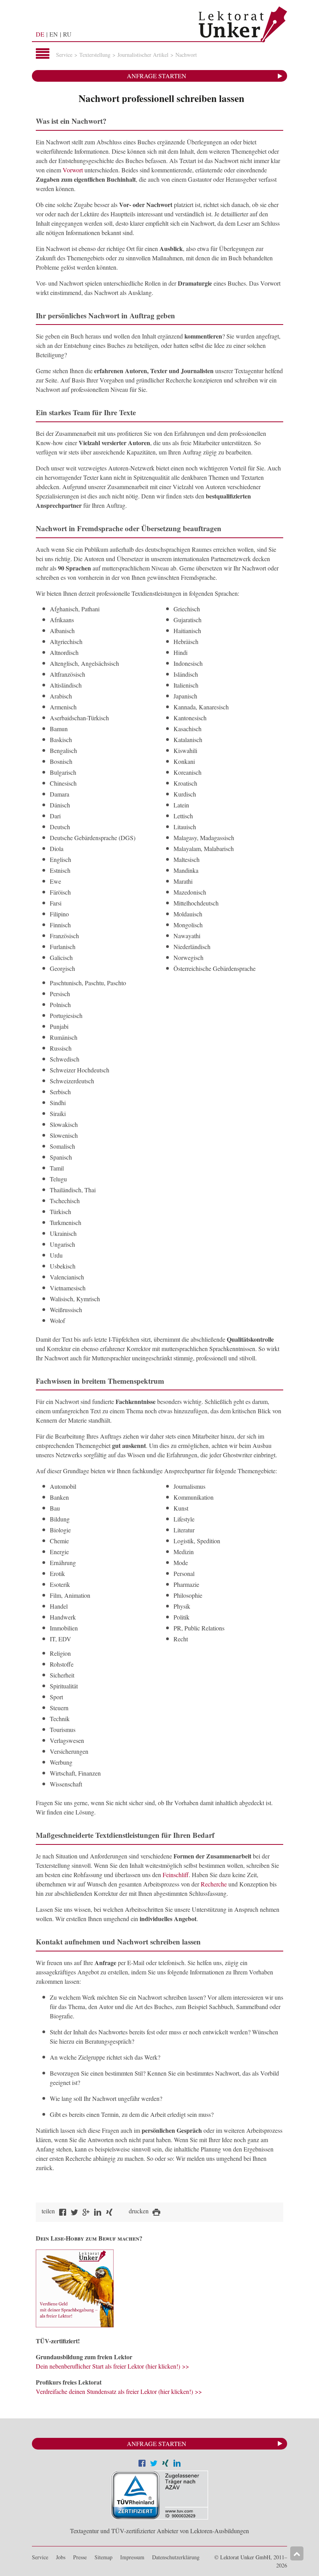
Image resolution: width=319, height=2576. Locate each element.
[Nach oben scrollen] (297, 2553)
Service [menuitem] (40, 2557)
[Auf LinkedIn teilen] (177, 2464)
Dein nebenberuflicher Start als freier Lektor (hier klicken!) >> (112, 2366)
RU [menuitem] (67, 34)
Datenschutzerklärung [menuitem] (176, 2557)
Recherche (214, 1884)
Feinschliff (176, 1875)
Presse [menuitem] (80, 2557)
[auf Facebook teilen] (63, 2213)
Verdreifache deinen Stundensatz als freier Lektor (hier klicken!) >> (119, 2391)
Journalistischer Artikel (143, 55)
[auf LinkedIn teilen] (98, 2213)
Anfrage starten (157, 76)
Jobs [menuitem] (61, 2557)
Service (64, 55)
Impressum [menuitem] (132, 2557)
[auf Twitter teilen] (74, 2213)
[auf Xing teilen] (109, 2213)
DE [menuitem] (40, 34)
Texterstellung (95, 55)
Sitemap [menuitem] (103, 2557)
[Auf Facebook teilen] (142, 2464)
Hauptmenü (43, 54)
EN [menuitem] (54, 34)
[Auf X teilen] (154, 2464)
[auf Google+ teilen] (86, 2213)
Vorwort (73, 170)
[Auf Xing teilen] (165, 2464)
